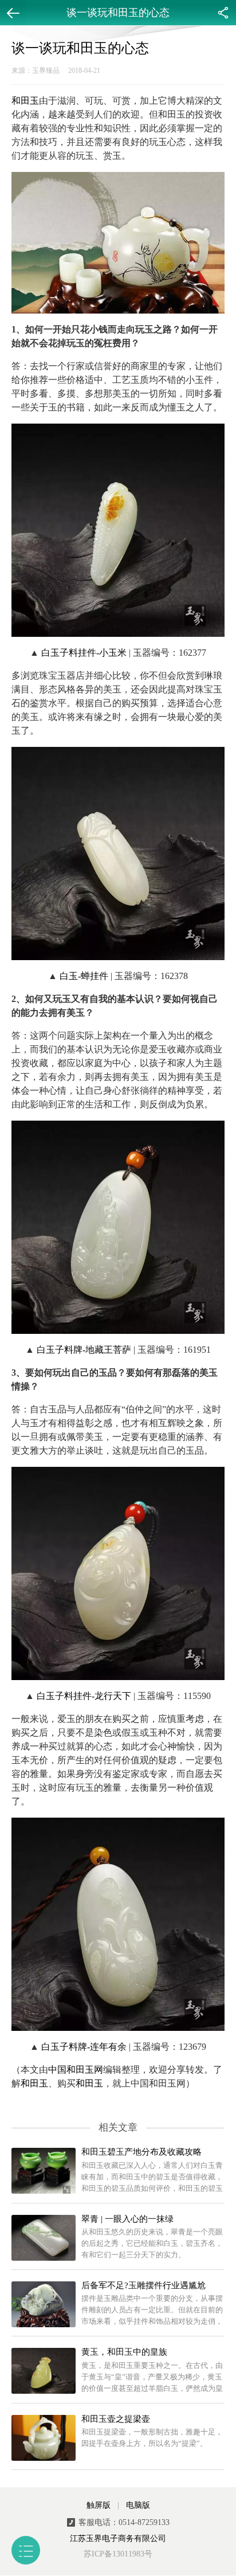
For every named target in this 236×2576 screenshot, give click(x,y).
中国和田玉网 (76, 2070)
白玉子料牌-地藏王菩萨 (84, 1350)
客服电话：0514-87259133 (124, 2522)
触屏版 (99, 2505)
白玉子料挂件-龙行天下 (84, 1696)
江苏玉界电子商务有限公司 (118, 2538)
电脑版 (138, 2505)
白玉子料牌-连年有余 (84, 2047)
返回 (13, 13)
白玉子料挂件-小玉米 (84, 653)
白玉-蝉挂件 (84, 976)
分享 (223, 13)
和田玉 (25, 101)
